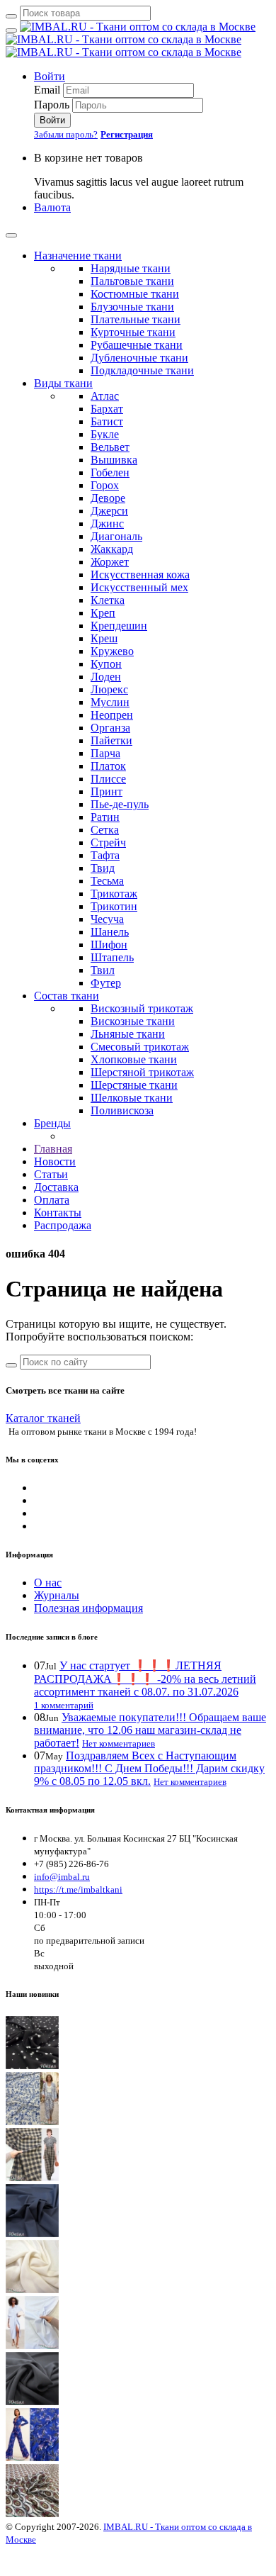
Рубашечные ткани (137, 345)
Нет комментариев (119, 1743)
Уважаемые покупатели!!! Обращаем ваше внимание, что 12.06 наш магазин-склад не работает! (150, 1730)
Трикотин (114, 906)
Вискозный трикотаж (142, 1008)
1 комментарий (64, 1705)
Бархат (107, 409)
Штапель (112, 957)
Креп (103, 613)
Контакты (58, 1213)
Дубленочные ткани (139, 358)
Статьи (51, 1174)
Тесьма (107, 881)
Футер (106, 983)
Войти (50, 76)
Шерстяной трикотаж (142, 1072)
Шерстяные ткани (134, 1085)
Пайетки (111, 740)
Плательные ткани (136, 319)
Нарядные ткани (131, 268)
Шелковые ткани (132, 1098)
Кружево (112, 651)
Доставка (56, 1187)
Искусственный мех (139, 587)
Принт (107, 791)
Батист (107, 421)
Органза (110, 728)
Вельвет (110, 447)
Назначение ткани (78, 256)
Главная (53, 1149)
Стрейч (108, 842)
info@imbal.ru (62, 1877)
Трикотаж (114, 894)
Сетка (105, 830)
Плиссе (108, 779)
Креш (104, 638)
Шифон (109, 945)
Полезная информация (88, 1608)
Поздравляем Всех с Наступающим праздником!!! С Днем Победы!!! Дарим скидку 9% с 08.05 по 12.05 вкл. (149, 1768)
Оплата (52, 1200)
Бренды (52, 1123)
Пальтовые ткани (132, 281)
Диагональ (116, 536)
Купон (106, 664)
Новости (55, 1161)
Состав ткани (67, 996)
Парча (105, 753)
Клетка (108, 600)
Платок (108, 766)
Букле (105, 434)
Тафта (105, 855)
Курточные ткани (133, 332)
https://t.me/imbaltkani (78, 1889)
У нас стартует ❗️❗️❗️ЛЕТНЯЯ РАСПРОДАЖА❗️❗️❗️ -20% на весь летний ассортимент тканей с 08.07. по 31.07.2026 (145, 1679)
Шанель (110, 932)
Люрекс (109, 689)
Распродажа (63, 1225)
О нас (48, 1583)
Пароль (52, 105)
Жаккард (112, 549)
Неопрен (112, 715)
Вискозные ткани (133, 1021)
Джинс (107, 523)
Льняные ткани (128, 1034)
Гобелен (110, 472)
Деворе (108, 498)
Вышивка (114, 460)
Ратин (105, 817)
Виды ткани (63, 383)
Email (47, 90)
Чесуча (107, 919)
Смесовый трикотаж (140, 1047)
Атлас (105, 396)
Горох (105, 485)
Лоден (106, 677)
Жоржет (110, 562)
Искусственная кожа (140, 575)
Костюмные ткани (135, 294)
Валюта (52, 207)
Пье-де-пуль (120, 804)
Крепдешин (119, 626)
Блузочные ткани (132, 307)
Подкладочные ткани (142, 370)
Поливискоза (122, 1110)
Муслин (110, 702)
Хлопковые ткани (134, 1059)
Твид (103, 868)
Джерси (109, 511)
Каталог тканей (43, 1418)
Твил (103, 970)
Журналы (57, 1595)
